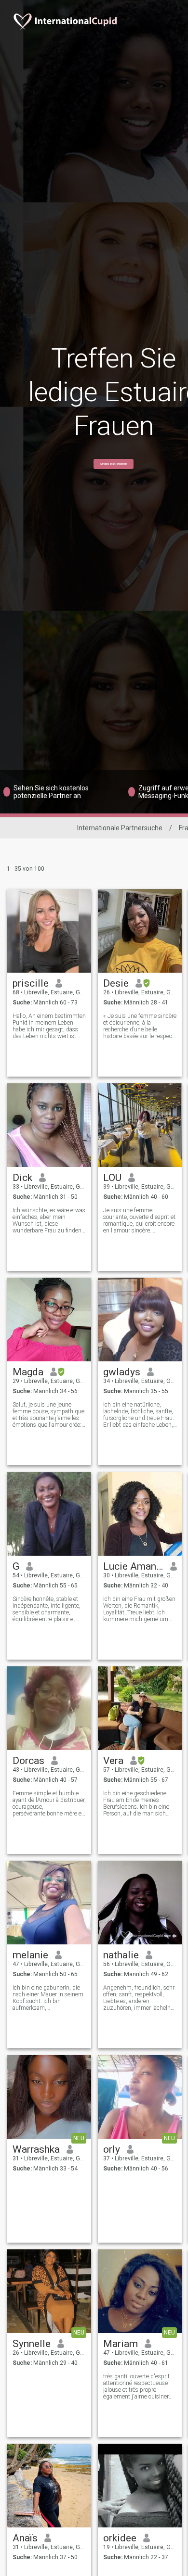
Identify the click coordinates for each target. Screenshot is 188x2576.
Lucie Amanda (133, 1566)
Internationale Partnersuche (120, 828)
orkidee (120, 2538)
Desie (116, 983)
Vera (113, 1761)
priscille (31, 983)
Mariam (121, 2344)
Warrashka (36, 2149)
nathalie (121, 1955)
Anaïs (25, 2538)
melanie (30, 1955)
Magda (28, 1372)
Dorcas (28, 1761)
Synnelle (32, 2344)
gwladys (122, 1372)
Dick (22, 1178)
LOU (112, 1178)
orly (112, 2149)
